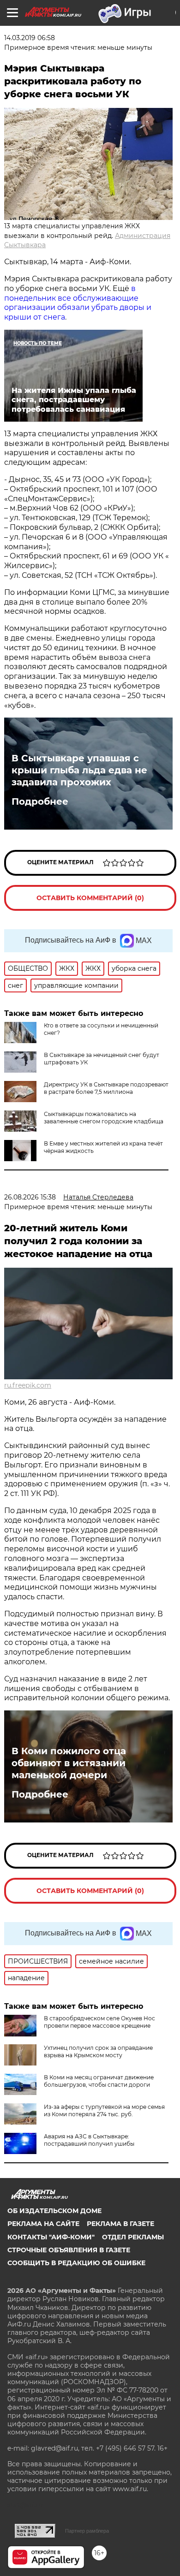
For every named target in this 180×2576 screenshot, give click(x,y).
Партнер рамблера (87, 2531)
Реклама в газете (120, 2224)
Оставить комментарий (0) (90, 898)
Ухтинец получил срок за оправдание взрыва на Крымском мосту (98, 2051)
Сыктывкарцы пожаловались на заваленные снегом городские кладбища (104, 1118)
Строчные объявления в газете (69, 2250)
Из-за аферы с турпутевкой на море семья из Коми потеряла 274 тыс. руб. (104, 2110)
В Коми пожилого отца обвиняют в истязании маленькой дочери (69, 1763)
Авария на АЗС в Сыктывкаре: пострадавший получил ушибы (89, 2140)
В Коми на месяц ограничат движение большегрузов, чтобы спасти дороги (99, 2081)
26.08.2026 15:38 (30, 1197)
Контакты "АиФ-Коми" (51, 2237)
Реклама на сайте (43, 2224)
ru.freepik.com (28, 1385)
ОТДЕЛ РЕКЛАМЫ (133, 2237)
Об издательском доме (54, 2211)
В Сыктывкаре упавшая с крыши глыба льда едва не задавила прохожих (79, 770)
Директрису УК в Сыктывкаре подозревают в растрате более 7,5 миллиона (106, 1088)
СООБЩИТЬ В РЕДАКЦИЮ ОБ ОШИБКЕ (76, 2263)
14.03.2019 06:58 (30, 38)
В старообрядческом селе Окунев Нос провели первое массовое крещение (99, 2022)
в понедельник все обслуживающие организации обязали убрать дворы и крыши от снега (78, 303)
